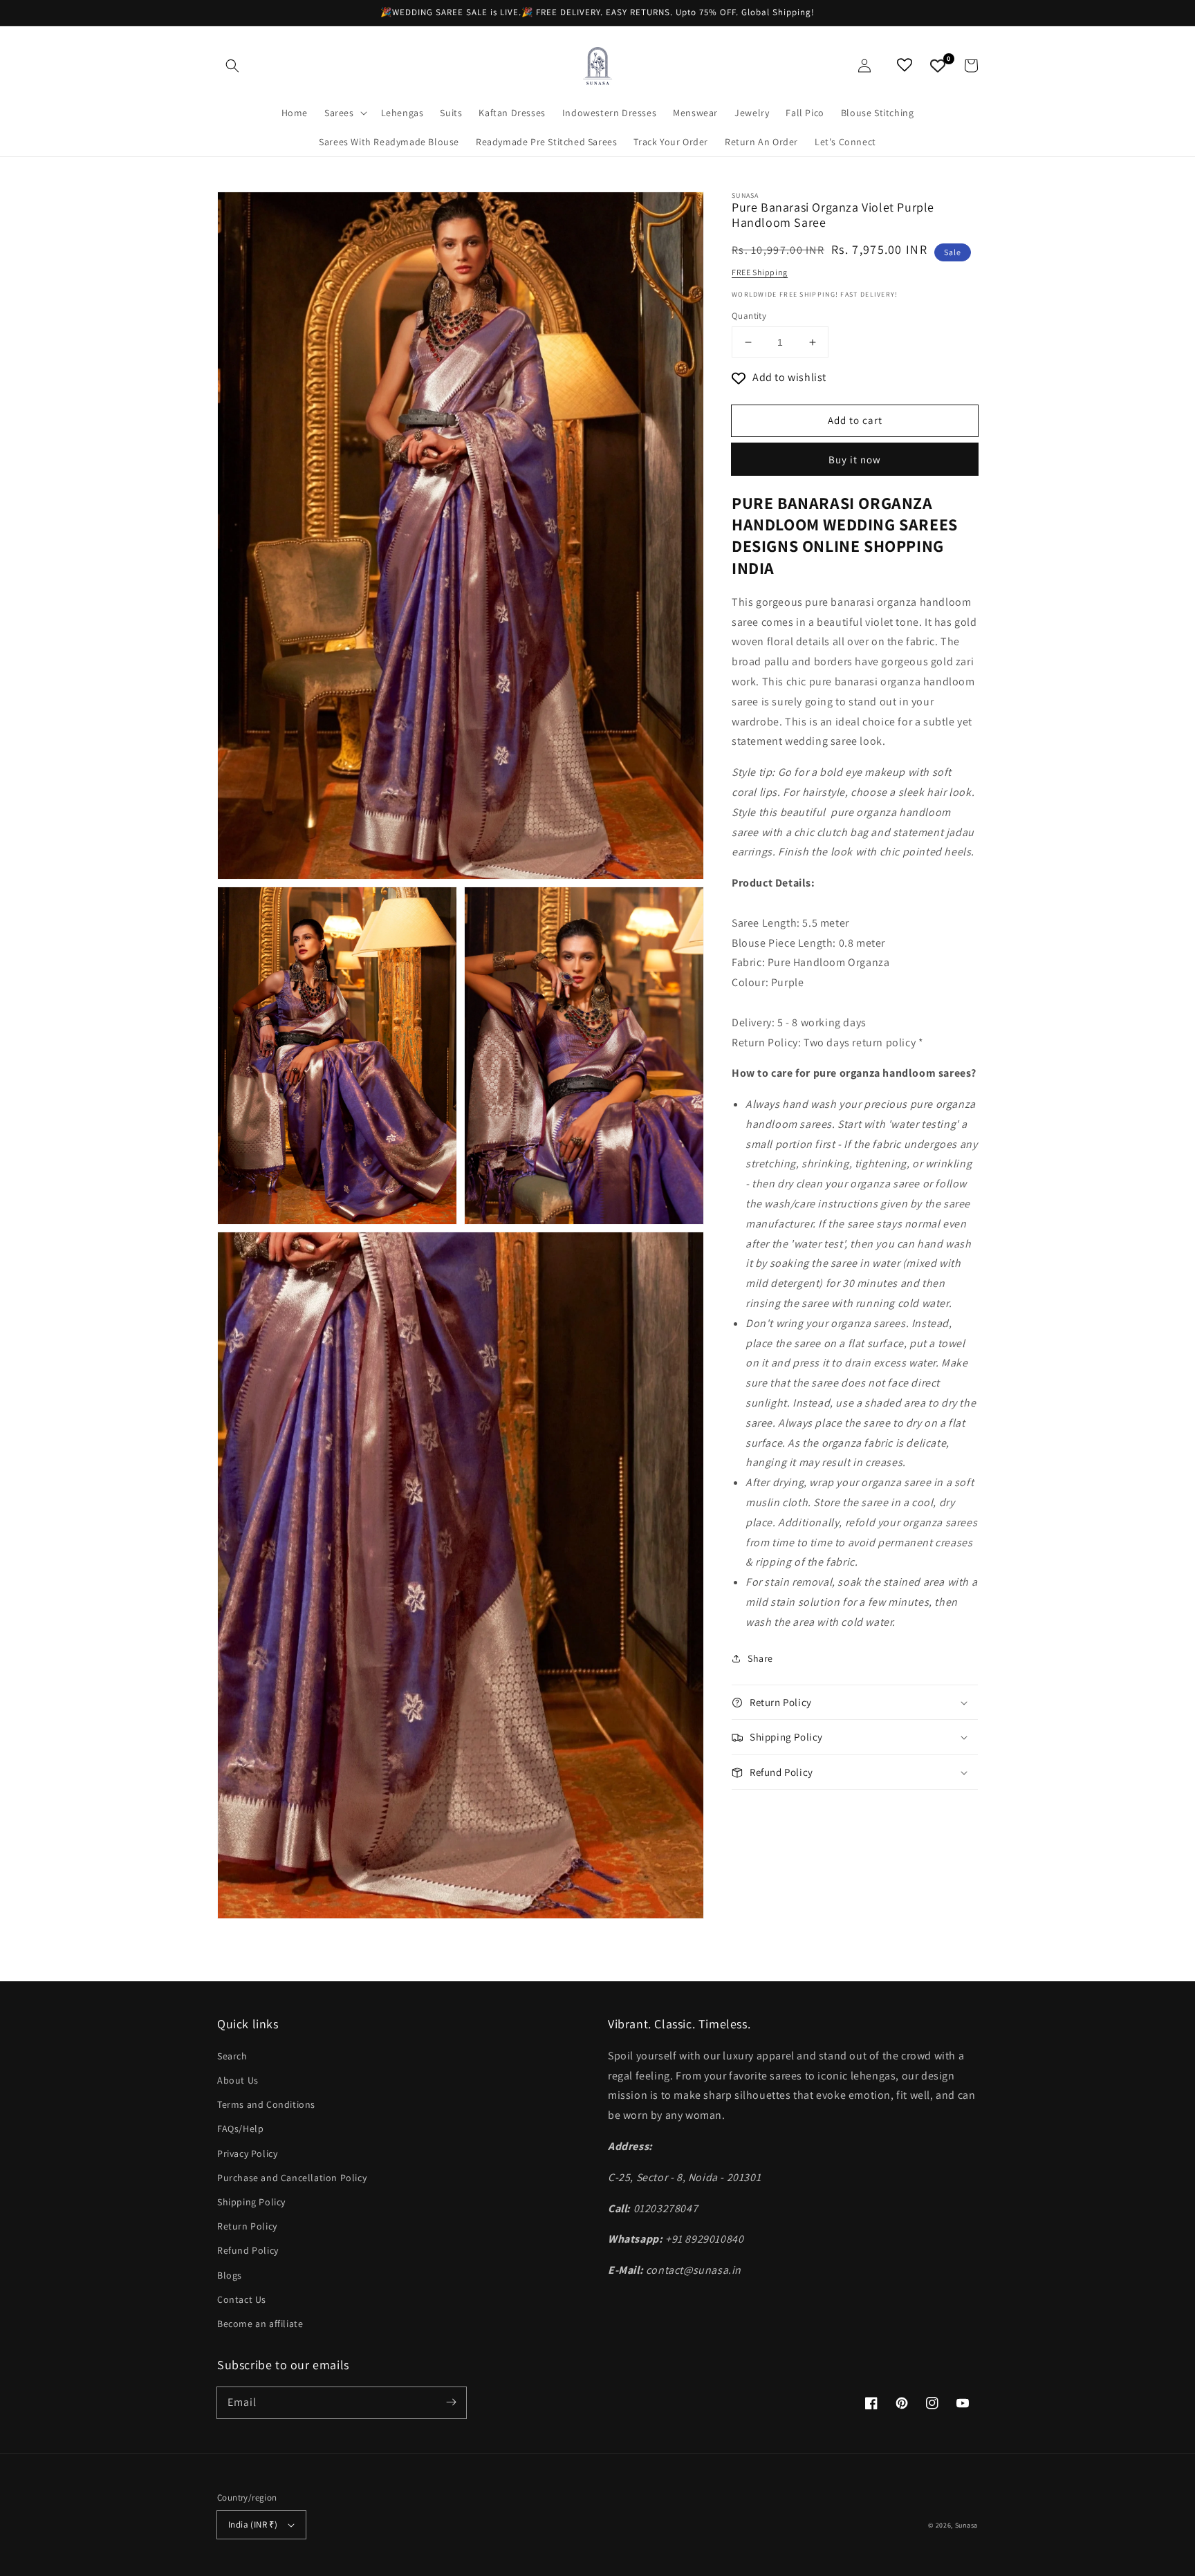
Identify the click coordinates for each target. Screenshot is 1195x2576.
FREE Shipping (760, 272)
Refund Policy (248, 2250)
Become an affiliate (260, 2324)
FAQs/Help (240, 2129)
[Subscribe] (451, 2402)
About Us (238, 2080)
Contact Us (242, 2299)
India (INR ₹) (253, 2524)
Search (232, 2056)
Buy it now (855, 460)
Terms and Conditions (266, 2104)
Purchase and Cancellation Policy (292, 2178)
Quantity (749, 316)
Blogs (230, 2275)
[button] (232, 66)
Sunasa (966, 2525)
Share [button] (760, 1658)
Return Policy (247, 2226)
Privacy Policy (247, 2153)
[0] (938, 66)
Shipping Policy (251, 2202)
